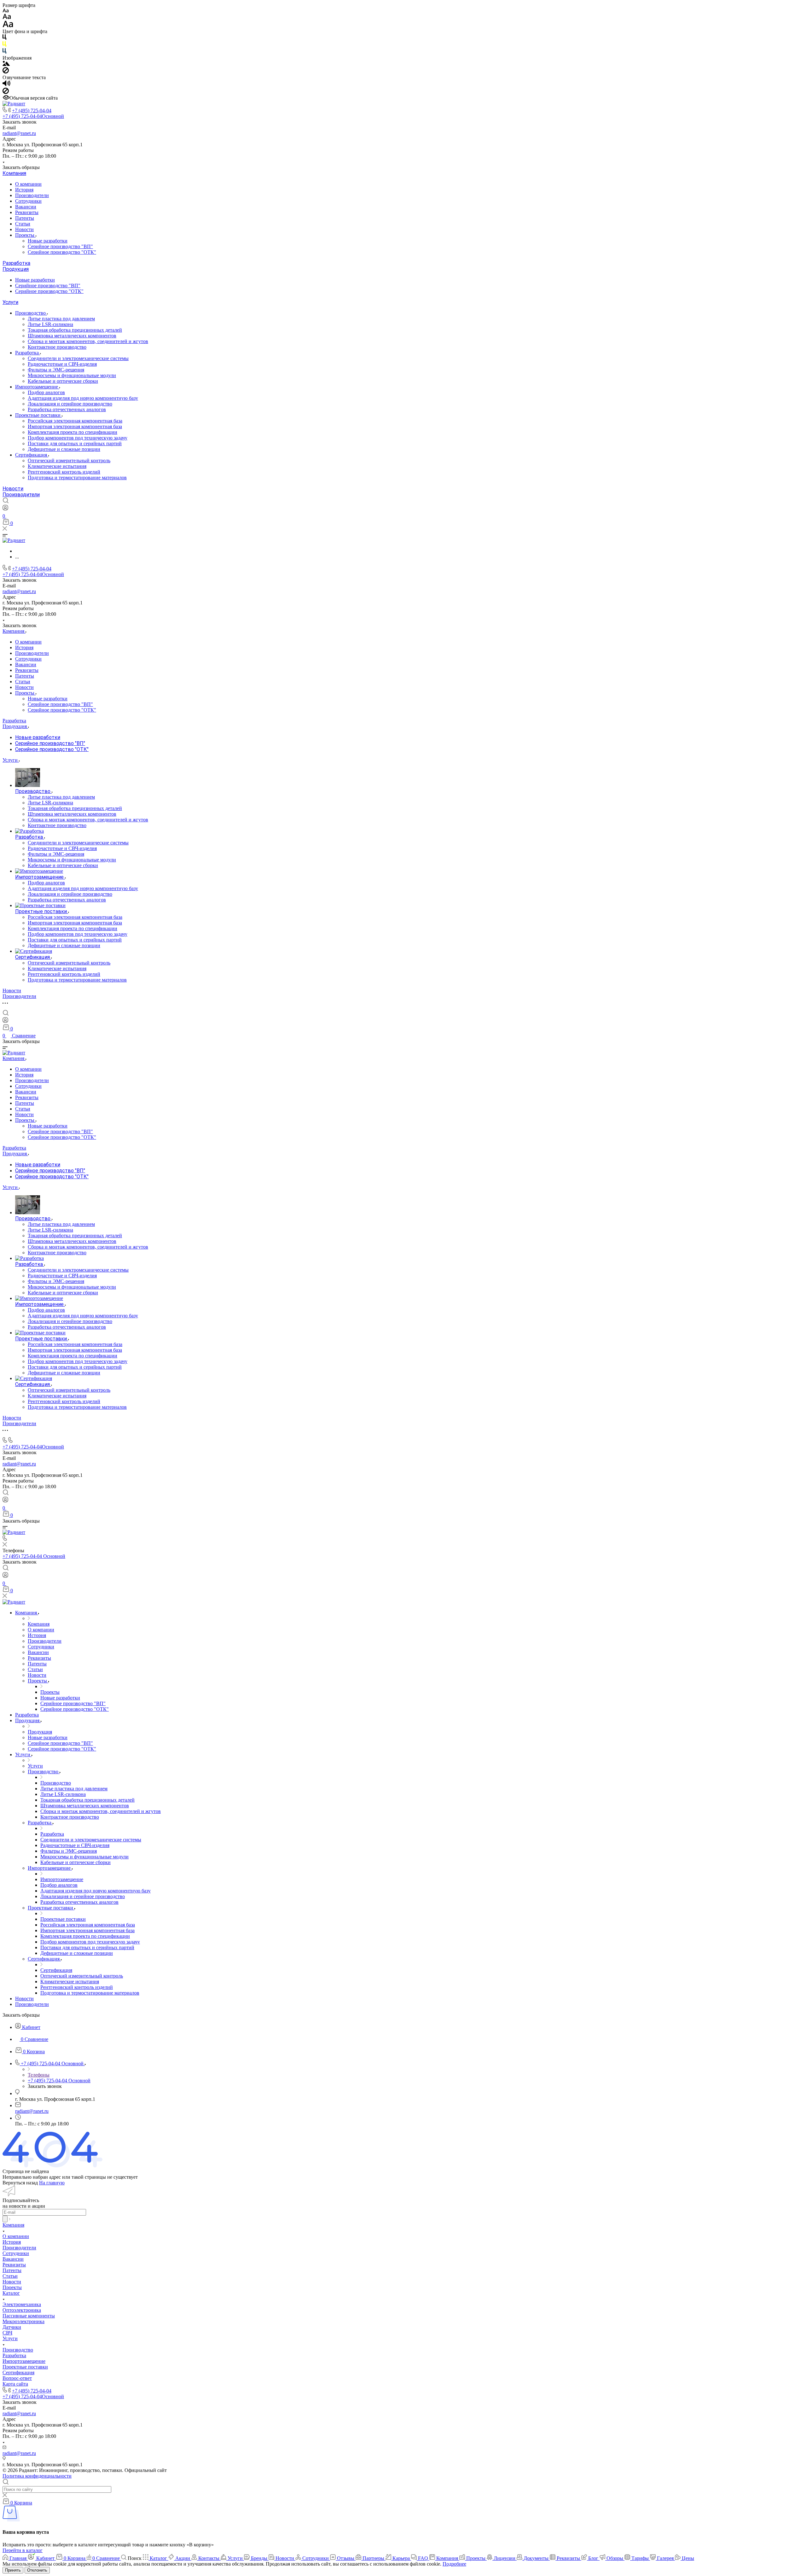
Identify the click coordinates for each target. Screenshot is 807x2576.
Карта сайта (15, 2384)
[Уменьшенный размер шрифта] (6, 11)
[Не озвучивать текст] (6, 92)
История (24, 190)
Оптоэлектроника (22, 2310)
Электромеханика (22, 2304)
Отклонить (37, 2570)
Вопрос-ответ (17, 2378)
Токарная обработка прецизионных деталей (75, 330)
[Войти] (5, 509)
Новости (24, 229)
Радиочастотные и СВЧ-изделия (62, 364)
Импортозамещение (37, 387)
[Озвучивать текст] (6, 85)
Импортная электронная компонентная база (75, 426)
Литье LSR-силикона (50, 324)
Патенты (25, 218)
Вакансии (26, 207)
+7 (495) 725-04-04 (32, 111)
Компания (14, 173)
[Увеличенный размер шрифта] (8, 26)
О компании (28, 184)
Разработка (16, 263)
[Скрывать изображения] (6, 72)
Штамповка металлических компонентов (72, 336)
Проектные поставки (38, 415)
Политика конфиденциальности (37, 2476)
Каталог (11, 2293)
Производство (31, 313)
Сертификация (32, 455)
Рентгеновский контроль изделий (64, 472)
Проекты (25, 235)
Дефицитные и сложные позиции (64, 449)
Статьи (23, 224)
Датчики (12, 2327)
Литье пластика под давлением (61, 319)
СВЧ (7, 2333)
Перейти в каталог (23, 2550)
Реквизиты (27, 212)
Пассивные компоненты (29, 2316)
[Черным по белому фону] (4, 38)
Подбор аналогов (46, 392)
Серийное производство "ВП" (60, 246)
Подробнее (454, 2564)
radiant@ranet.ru (19, 133)
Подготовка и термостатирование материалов (77, 478)
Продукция (16, 269)
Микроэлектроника (23, 2321)
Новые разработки (48, 241)
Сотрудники (28, 201)
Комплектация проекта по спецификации (73, 432)
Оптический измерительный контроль (69, 460)
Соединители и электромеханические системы (78, 358)
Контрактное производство (57, 347)
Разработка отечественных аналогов (67, 409)
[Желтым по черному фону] (4, 45)
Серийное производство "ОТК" (62, 252)
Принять (13, 2570)
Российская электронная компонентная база (75, 421)
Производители (32, 195)
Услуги (10, 302)
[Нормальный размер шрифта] (7, 17)
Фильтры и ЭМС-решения (56, 370)
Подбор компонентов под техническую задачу (78, 438)
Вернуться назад (20, 2183)
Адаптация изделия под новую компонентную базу (83, 398)
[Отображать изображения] (6, 64)
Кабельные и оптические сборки (63, 381)
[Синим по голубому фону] (4, 52)
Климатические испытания (57, 466)
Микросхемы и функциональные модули (72, 375)
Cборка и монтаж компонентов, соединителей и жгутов (88, 341)
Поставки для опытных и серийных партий (75, 443)
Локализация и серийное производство (70, 404)
